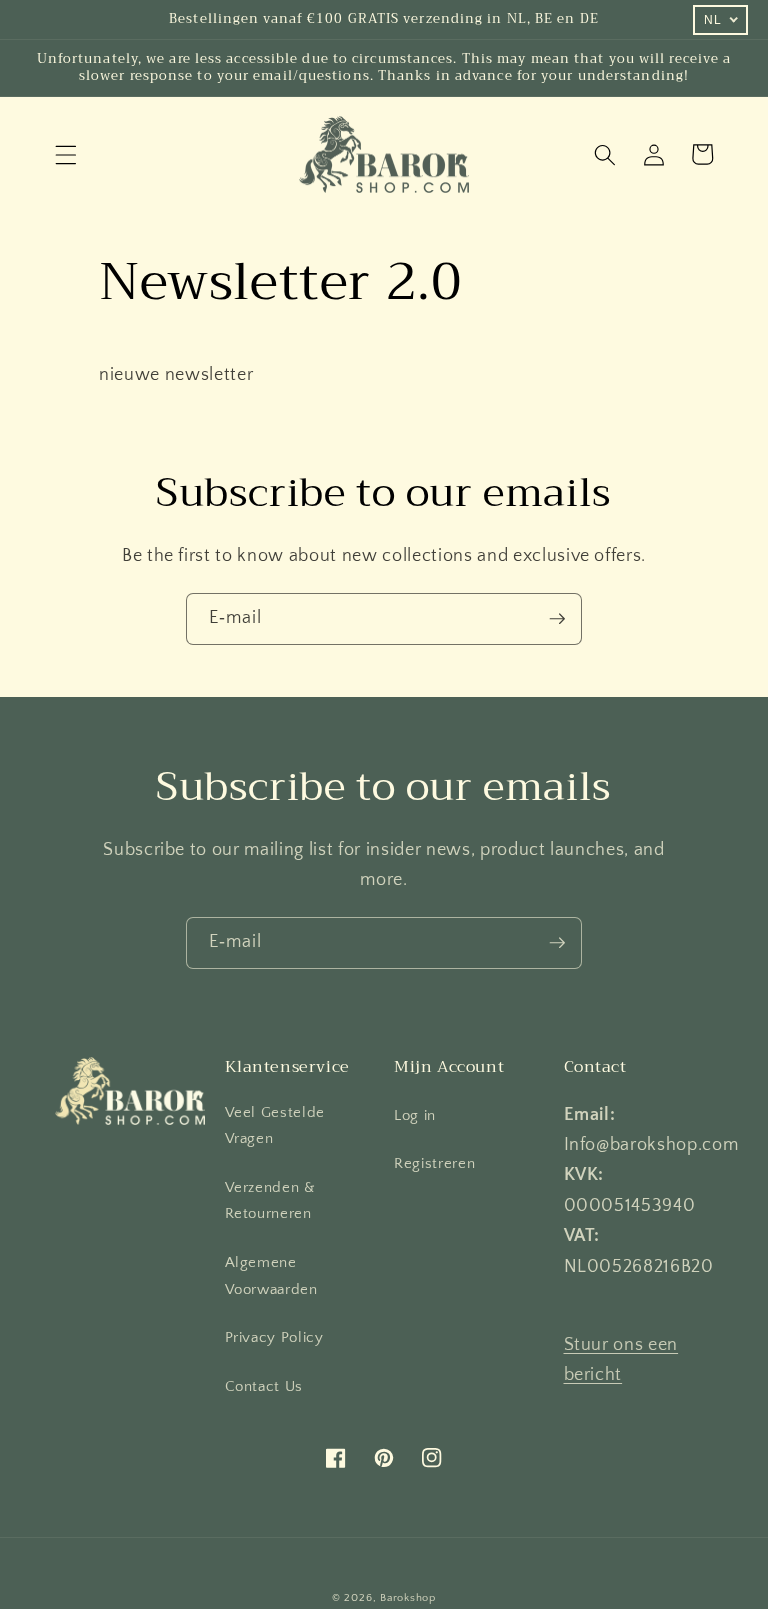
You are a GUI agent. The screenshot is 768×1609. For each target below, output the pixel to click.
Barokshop (408, 1598)
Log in (415, 1115)
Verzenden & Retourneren (270, 1201)
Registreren (434, 1163)
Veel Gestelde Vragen (275, 1126)
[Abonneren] (557, 619)
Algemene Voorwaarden (271, 1276)
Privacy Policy (274, 1337)
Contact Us (264, 1386)
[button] (66, 154)
